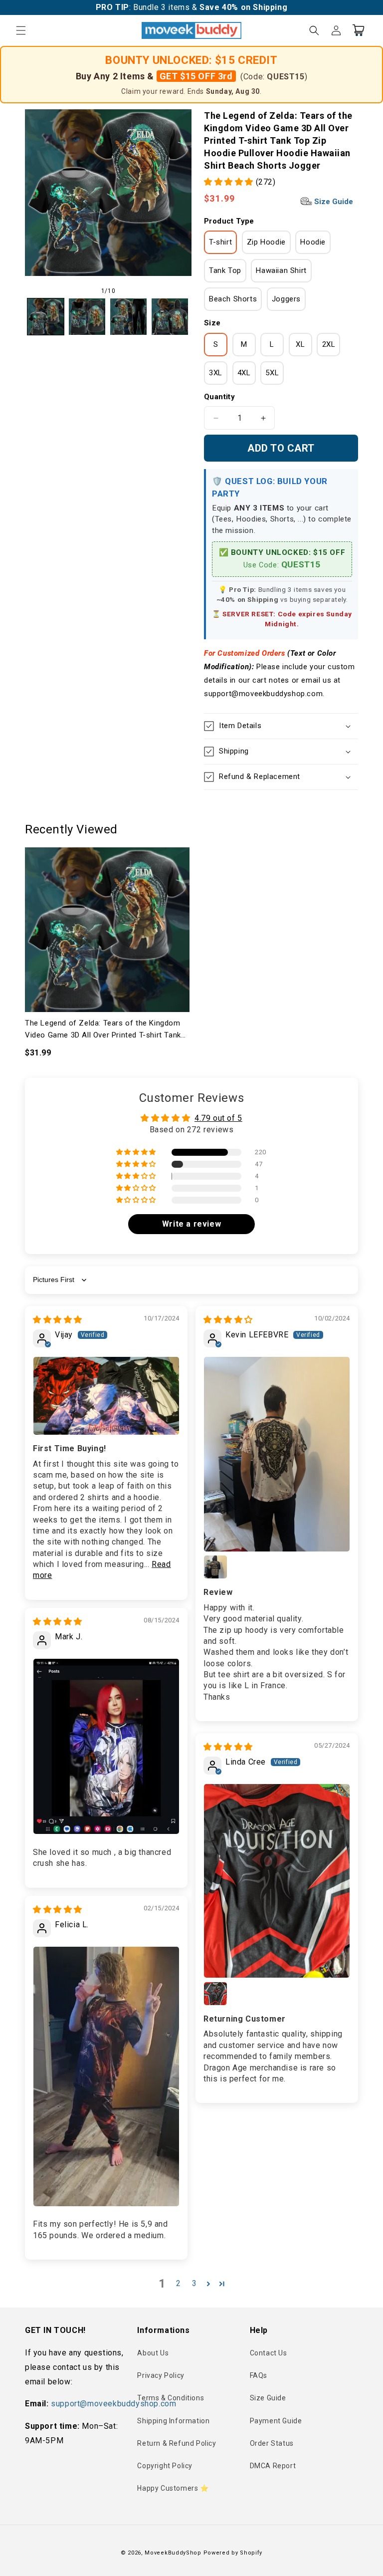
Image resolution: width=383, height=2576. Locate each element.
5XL (272, 373)
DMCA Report (273, 2466)
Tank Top (225, 270)
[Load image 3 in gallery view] (128, 317)
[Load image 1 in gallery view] (46, 317)
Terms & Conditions (171, 2398)
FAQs (259, 2375)
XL (300, 344)
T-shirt (220, 242)
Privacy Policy (161, 2375)
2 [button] (179, 2283)
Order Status (272, 2443)
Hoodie (313, 242)
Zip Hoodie (266, 242)
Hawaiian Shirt (281, 270)
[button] (21, 30)
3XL (216, 373)
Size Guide (333, 202)
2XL (329, 344)
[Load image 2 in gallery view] (87, 317)
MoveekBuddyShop (173, 2553)
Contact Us (269, 2353)
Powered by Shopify (233, 2553)
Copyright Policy (165, 2466)
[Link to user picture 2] (215, 1567)
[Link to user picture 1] (106, 1396)
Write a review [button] (191, 1224)
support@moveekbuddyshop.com (113, 2404)
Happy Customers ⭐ (173, 2488)
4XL (244, 373)
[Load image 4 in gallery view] (170, 317)
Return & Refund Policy (177, 2443)
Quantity (219, 397)
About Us (153, 2353)
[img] (58, 1320)
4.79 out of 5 (218, 1118)
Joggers (286, 299)
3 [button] (194, 2283)
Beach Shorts (233, 299)
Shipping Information (173, 2421)
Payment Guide (276, 2421)
